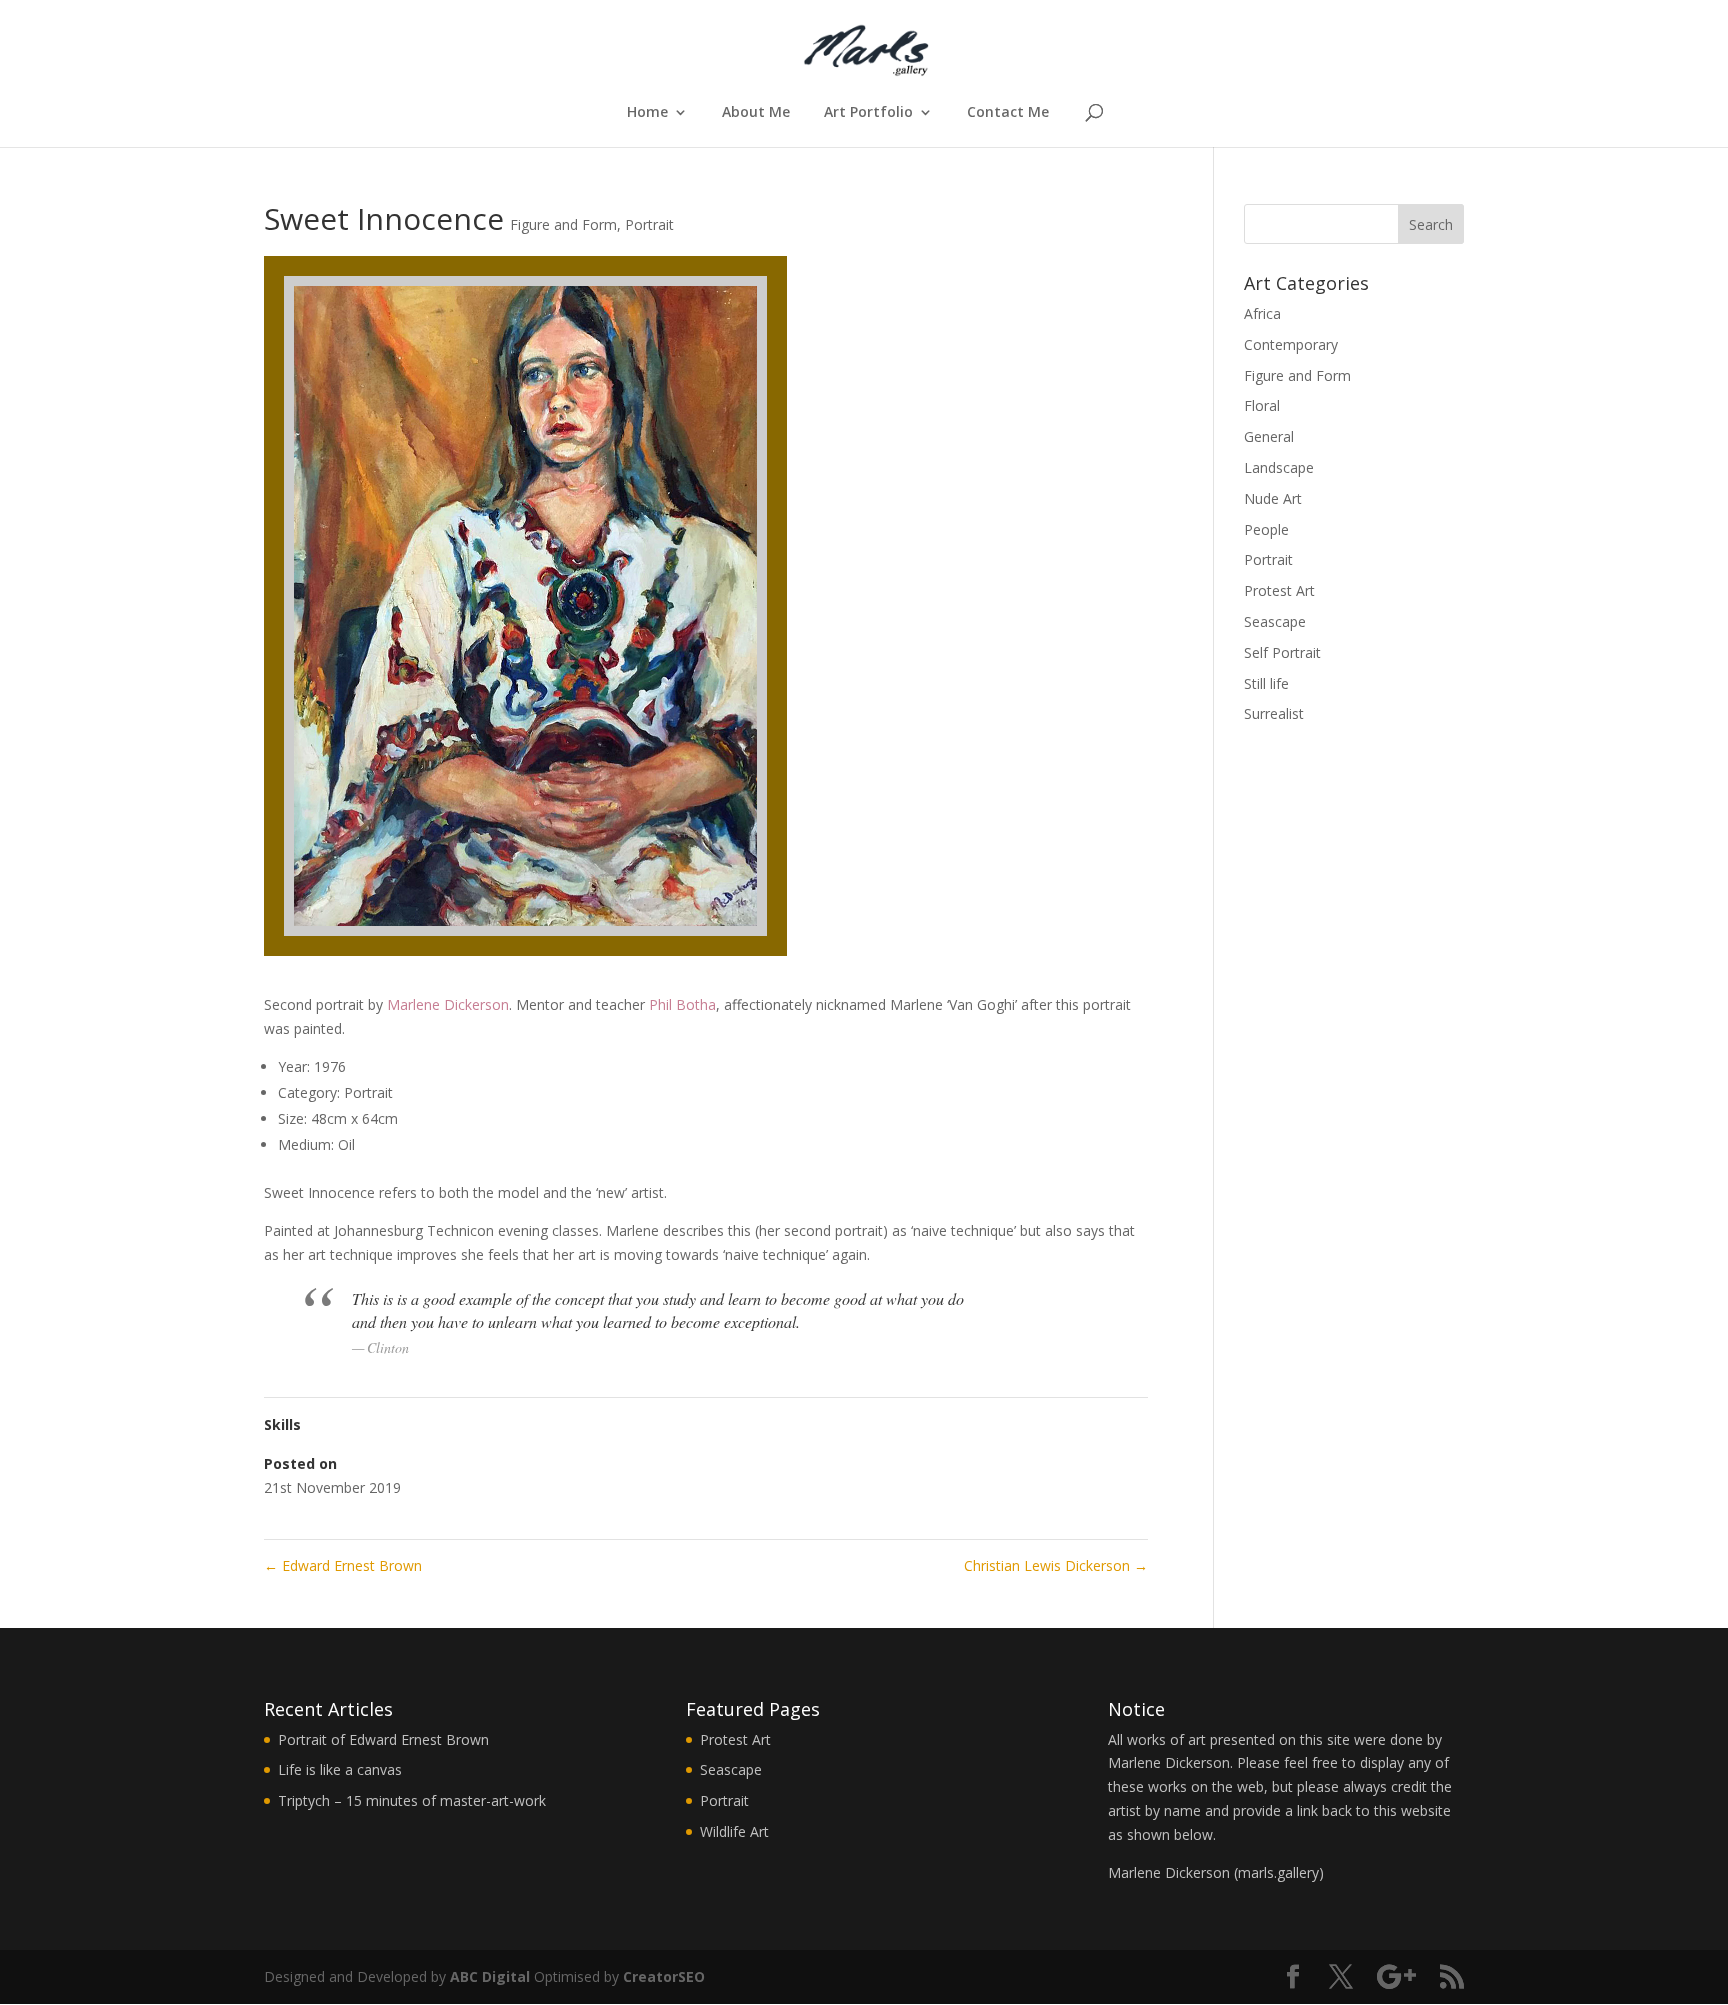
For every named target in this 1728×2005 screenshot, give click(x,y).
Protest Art (1279, 590)
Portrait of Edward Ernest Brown (383, 1739)
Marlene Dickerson (448, 1004)
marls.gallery (1278, 1872)
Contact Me (1008, 113)
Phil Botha (682, 1004)
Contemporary (1291, 344)
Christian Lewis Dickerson (1056, 1565)
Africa (1262, 313)
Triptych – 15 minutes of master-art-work (412, 1800)
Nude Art (1273, 498)
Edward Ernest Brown (343, 1565)
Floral (1262, 405)
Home (647, 113)
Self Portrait (1282, 652)
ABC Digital (490, 1976)
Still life (1266, 683)
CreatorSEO (664, 1976)
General (1269, 436)
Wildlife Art (734, 1831)
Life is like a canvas (340, 1769)
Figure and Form (563, 224)
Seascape (1275, 621)
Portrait (649, 224)
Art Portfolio (868, 113)
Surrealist (1274, 713)
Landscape (1279, 467)
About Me (756, 113)
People (1266, 529)
